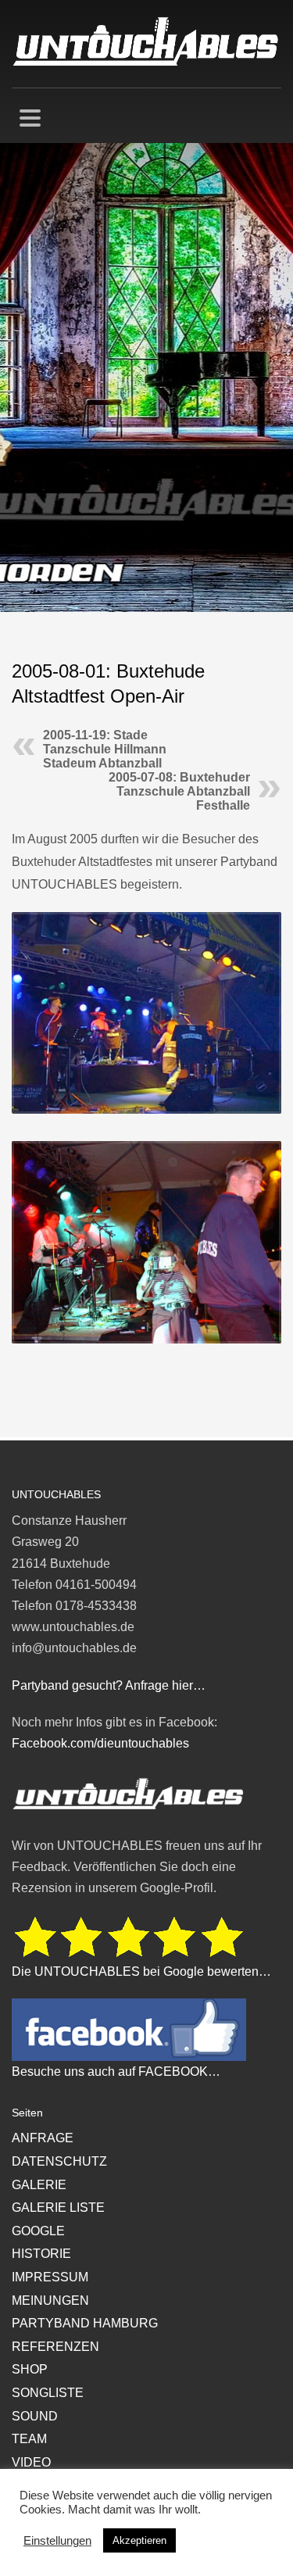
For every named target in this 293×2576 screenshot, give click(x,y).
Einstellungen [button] (57, 2541)
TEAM (29, 2439)
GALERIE (39, 2185)
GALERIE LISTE (58, 2207)
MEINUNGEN (50, 2301)
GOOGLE (38, 2231)
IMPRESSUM (50, 2277)
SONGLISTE (48, 2393)
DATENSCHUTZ (59, 2161)
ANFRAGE (43, 2138)
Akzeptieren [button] (139, 2540)
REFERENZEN (55, 2347)
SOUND (35, 2416)
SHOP (30, 2369)
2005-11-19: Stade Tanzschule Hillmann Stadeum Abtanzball (105, 749)
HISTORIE (41, 2254)
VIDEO (31, 2462)
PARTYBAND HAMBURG (85, 2323)
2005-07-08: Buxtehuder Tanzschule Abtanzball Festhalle (179, 791)
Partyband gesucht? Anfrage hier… (109, 1685)
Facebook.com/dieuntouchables (100, 1743)
